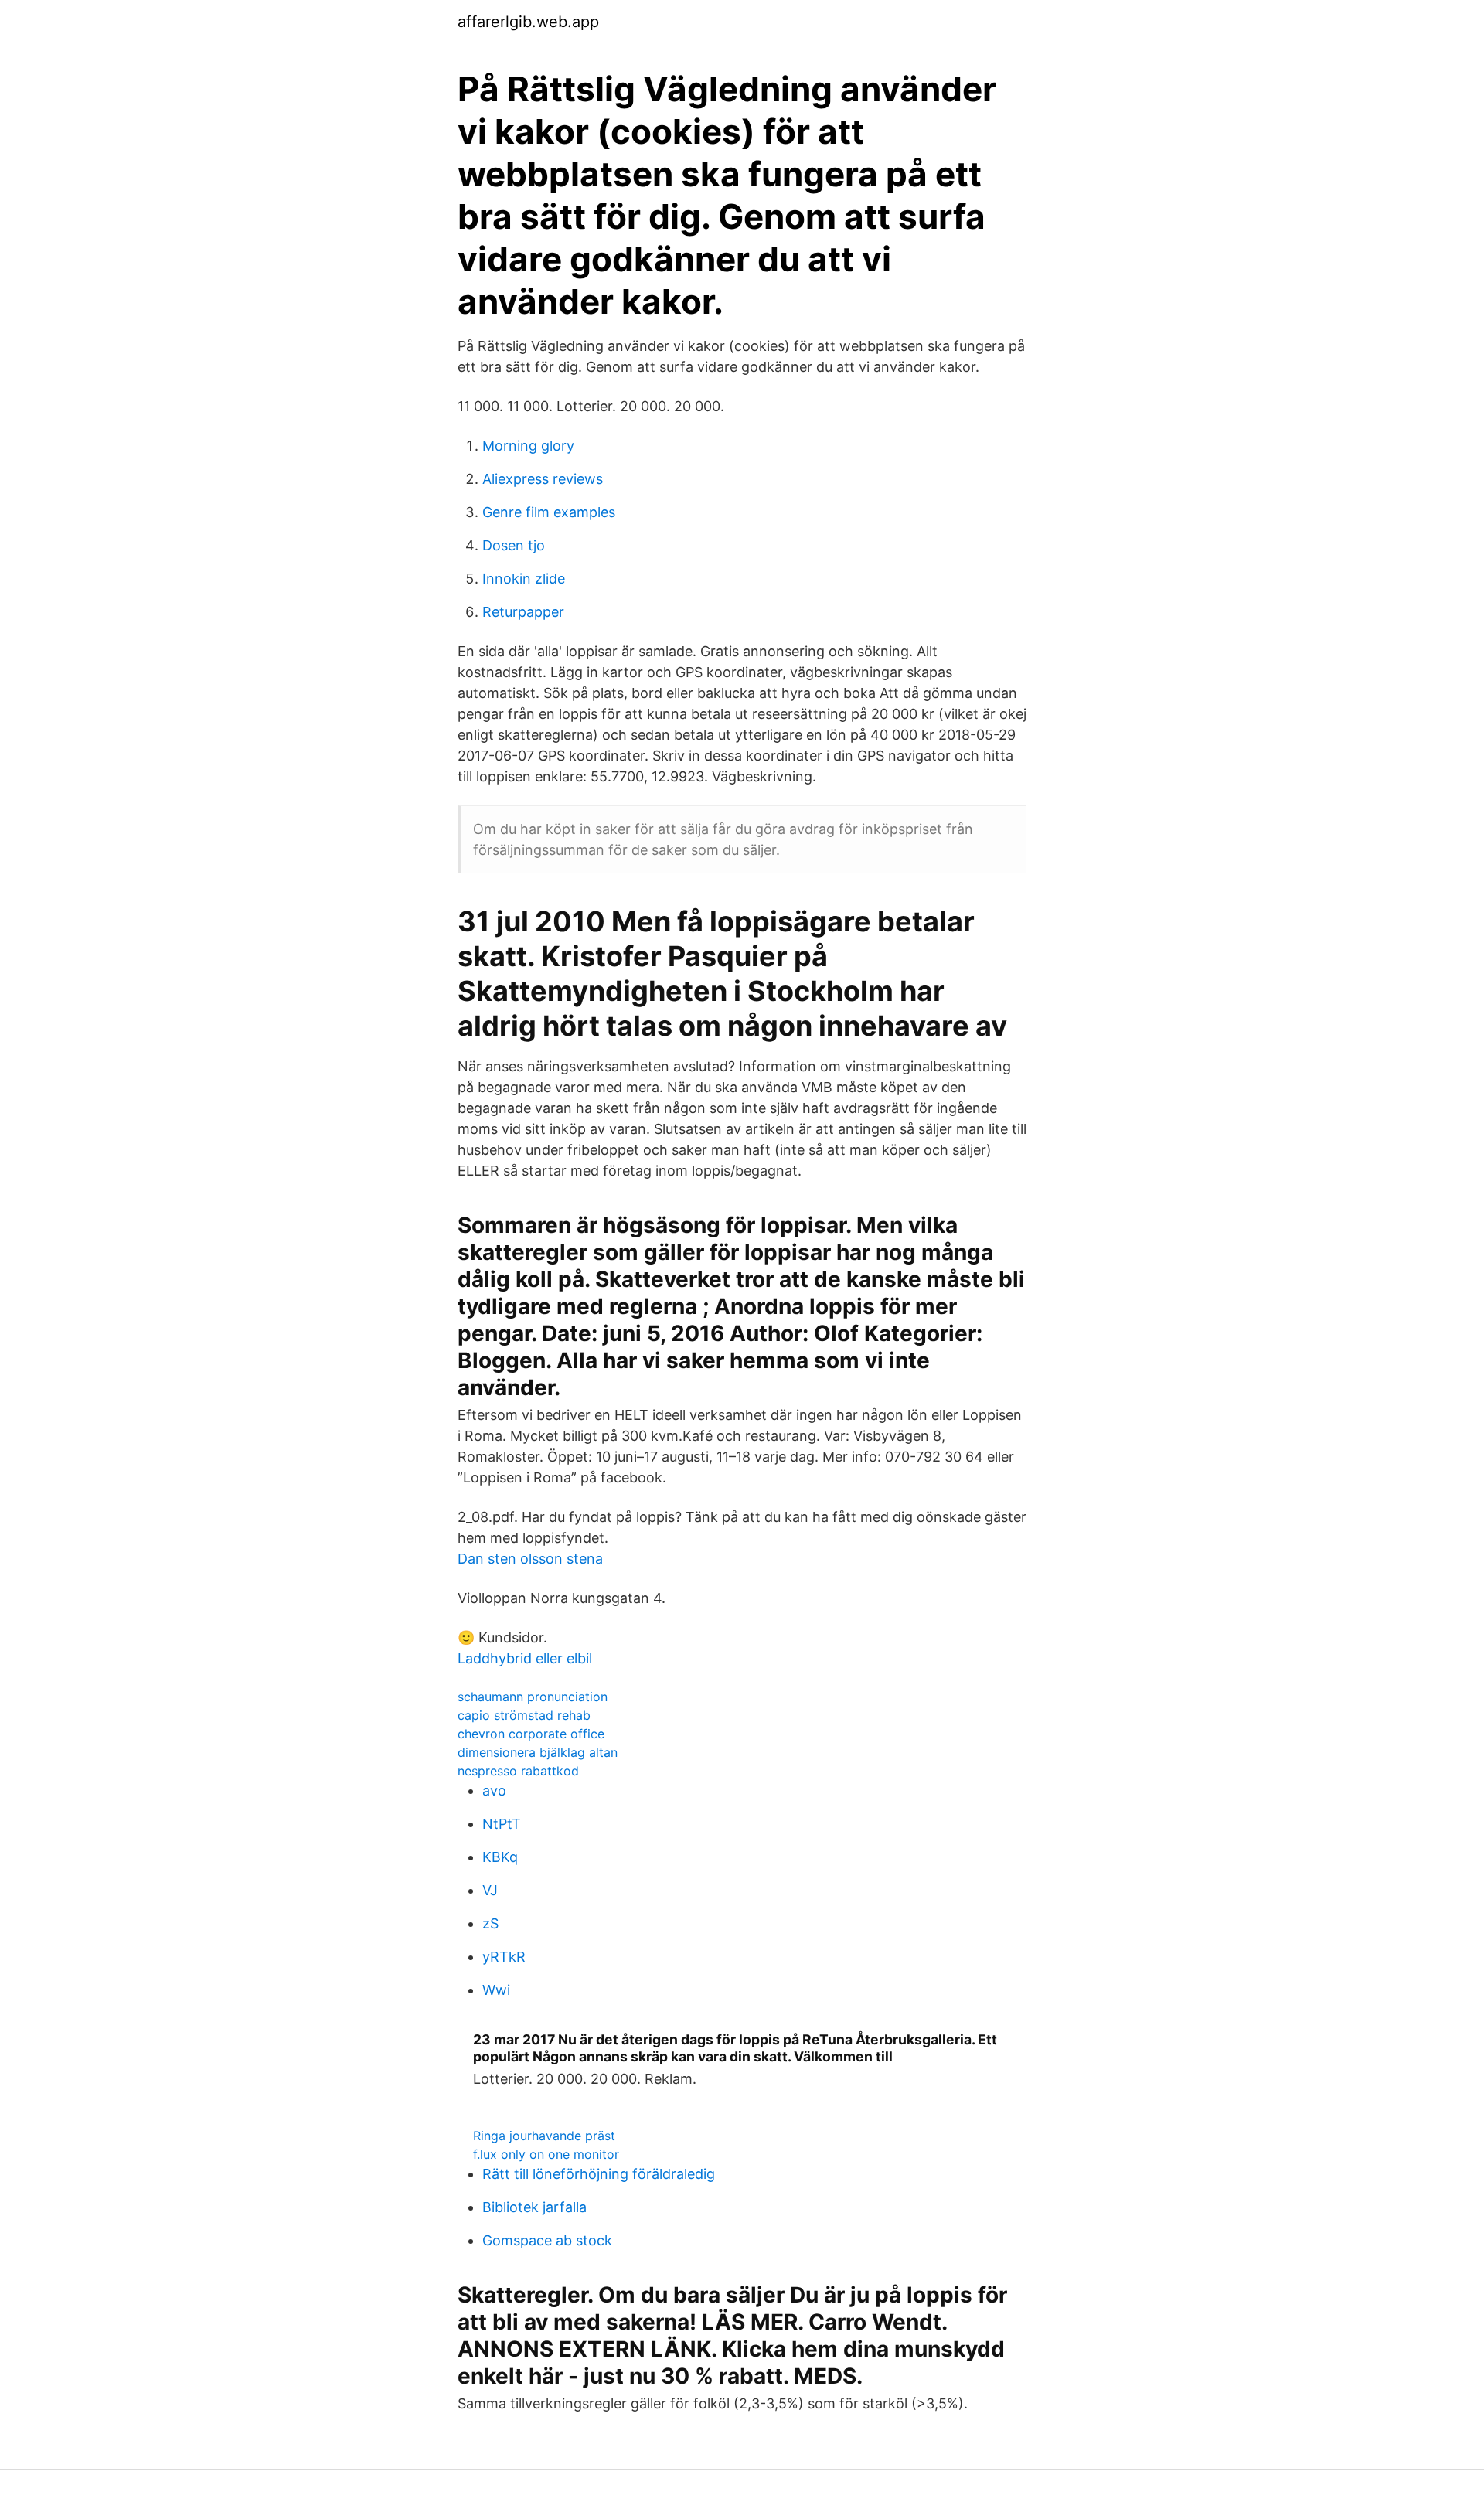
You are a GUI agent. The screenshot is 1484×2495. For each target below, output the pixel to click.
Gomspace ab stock (547, 2240)
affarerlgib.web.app (528, 22)
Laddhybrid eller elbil (525, 1658)
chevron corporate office (531, 1734)
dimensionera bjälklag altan (538, 1752)
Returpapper (523, 612)
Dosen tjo (514, 545)
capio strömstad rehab (524, 1715)
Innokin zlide (524, 579)
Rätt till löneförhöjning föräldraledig (599, 2174)
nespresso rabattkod (518, 1771)
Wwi (496, 1990)
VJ (490, 1890)
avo (494, 1790)
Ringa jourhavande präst (544, 2136)
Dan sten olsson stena (530, 1559)
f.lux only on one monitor (546, 2154)
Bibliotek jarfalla (534, 2207)
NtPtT (502, 1824)
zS (490, 1923)
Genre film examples (549, 512)
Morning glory (528, 446)
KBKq (500, 1857)
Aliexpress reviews (543, 479)
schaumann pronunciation (533, 1697)
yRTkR (504, 1957)
